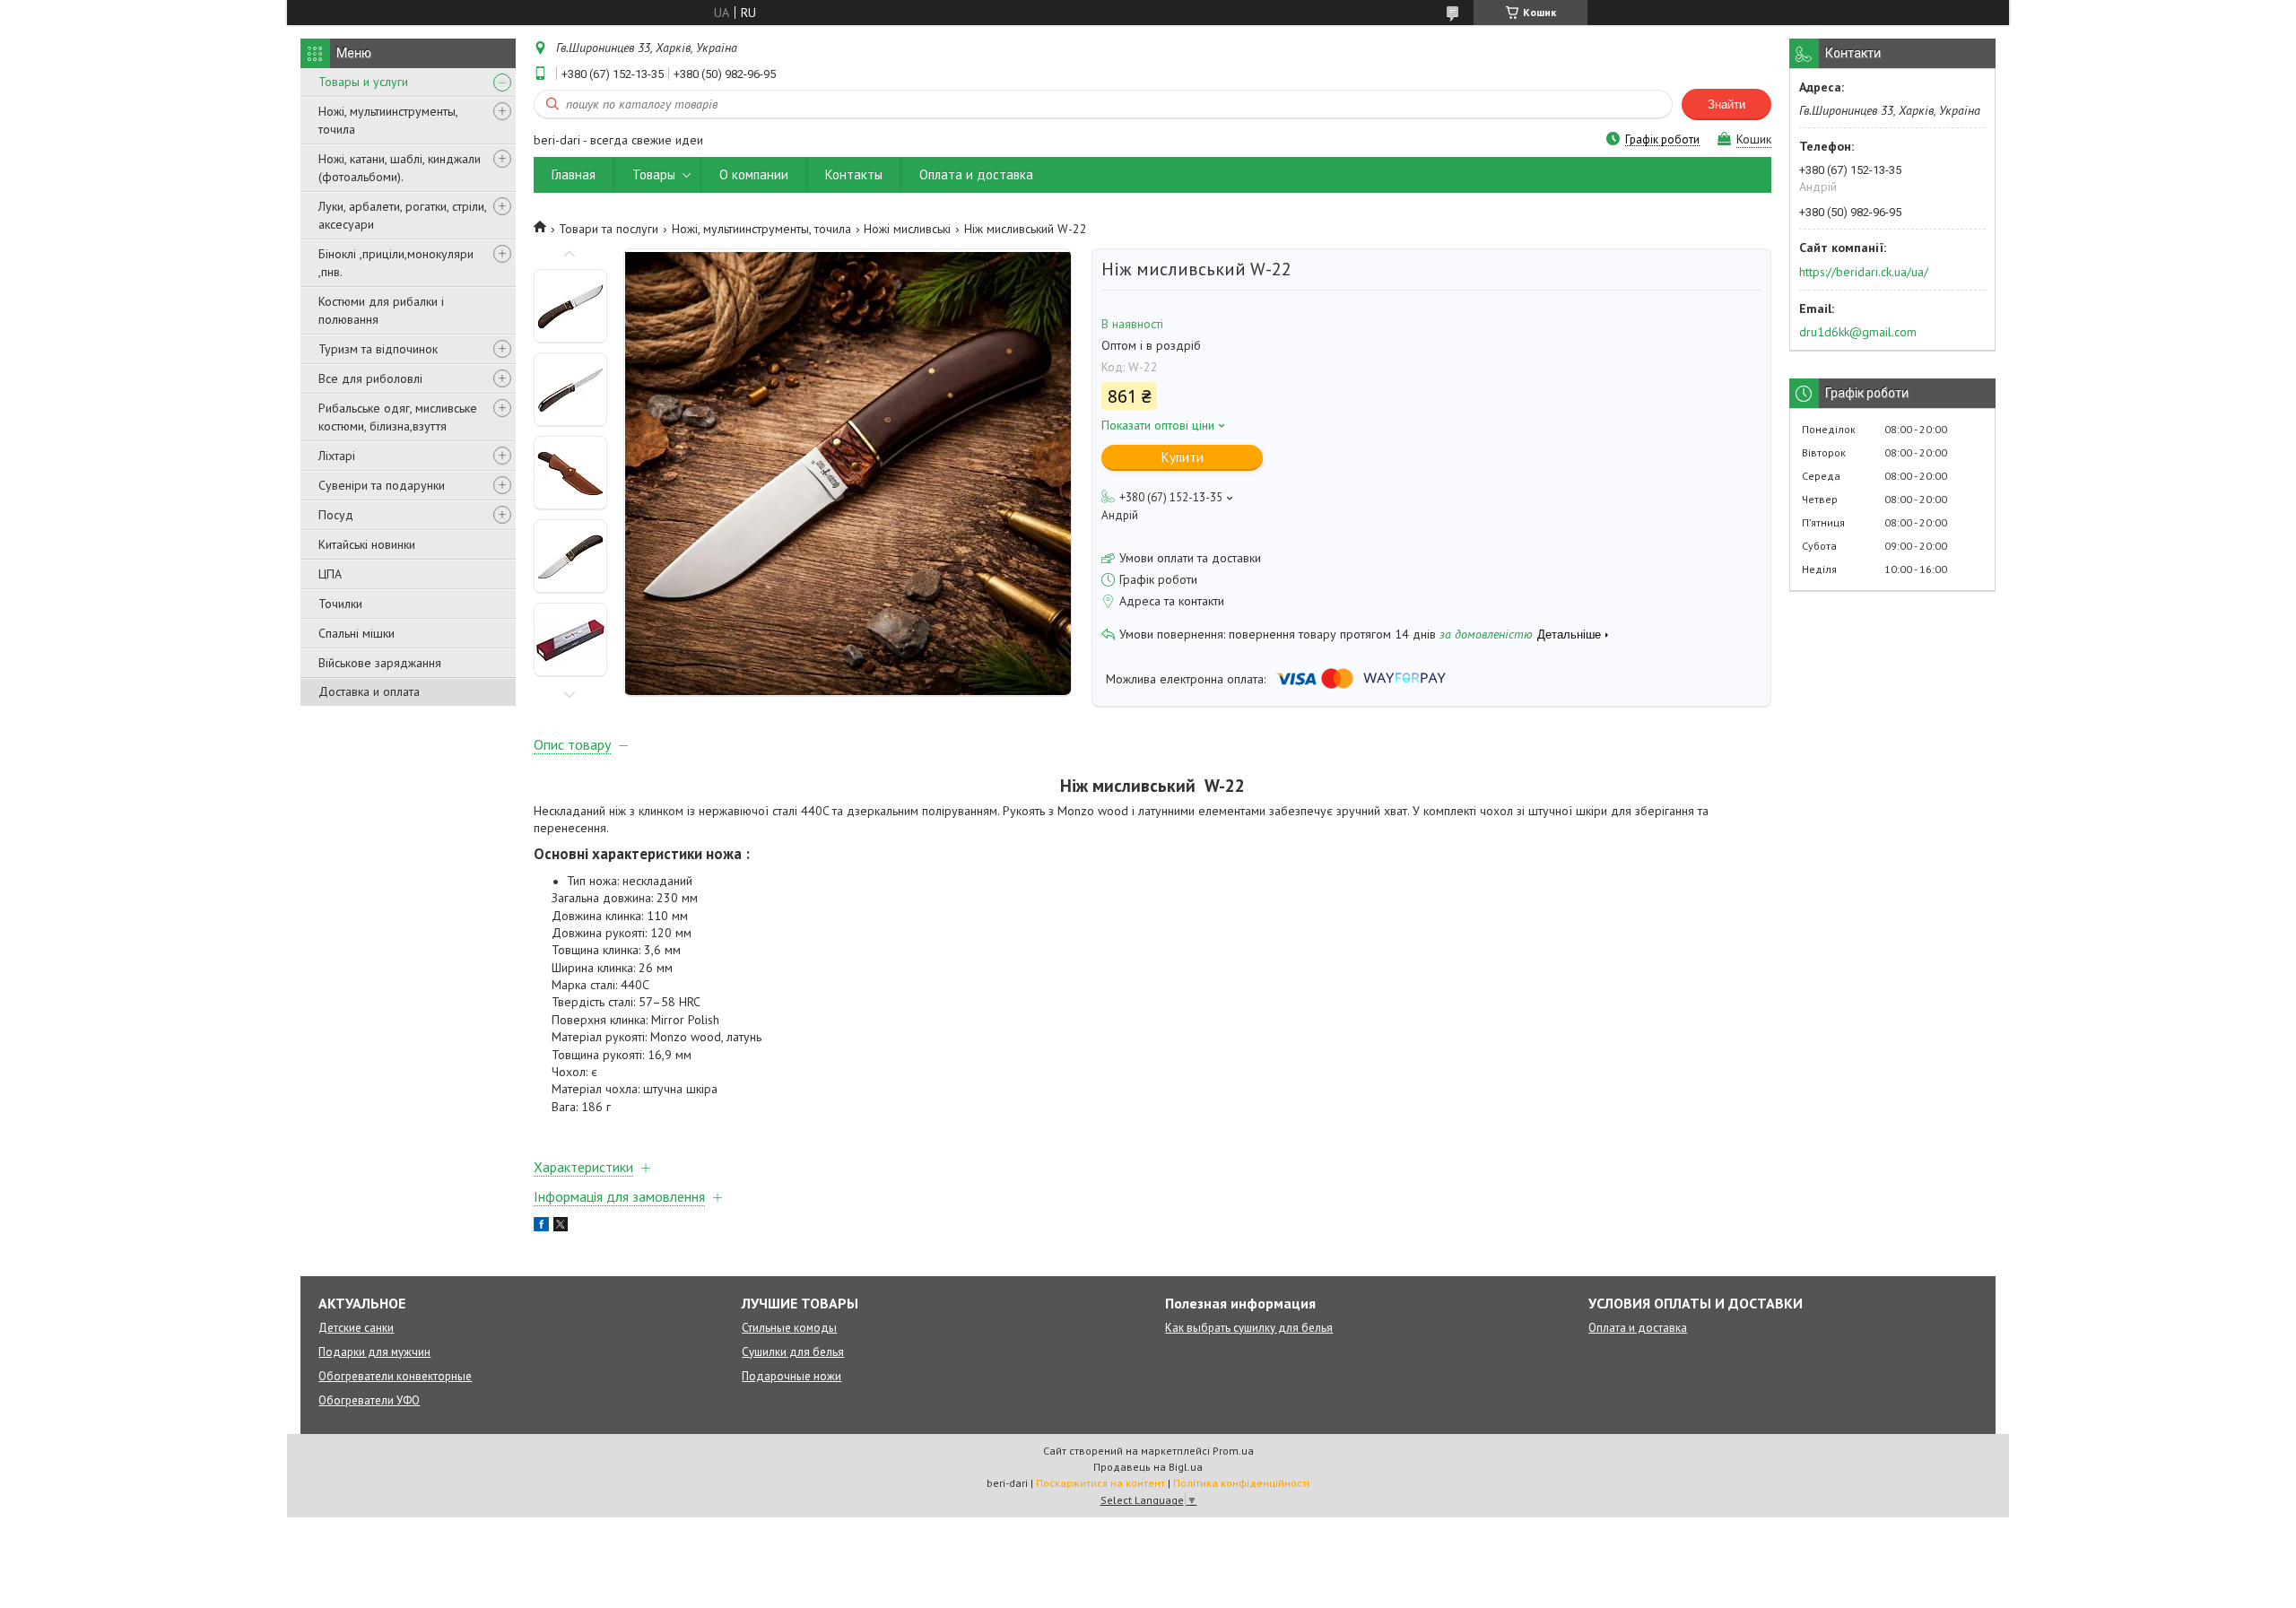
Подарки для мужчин (374, 1352)
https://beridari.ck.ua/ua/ (1864, 272)
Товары (654, 174)
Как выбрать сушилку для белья (1249, 1328)
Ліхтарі (337, 456)
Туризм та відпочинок (378, 349)
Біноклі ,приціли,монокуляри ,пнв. (396, 263)
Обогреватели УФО (369, 1400)
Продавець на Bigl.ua (1148, 1467)
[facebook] (541, 1227)
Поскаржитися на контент (1100, 1483)
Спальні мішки (357, 633)
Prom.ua (1233, 1451)
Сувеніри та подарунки (382, 485)
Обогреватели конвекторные (395, 1376)
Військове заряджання (380, 663)
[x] (561, 1227)
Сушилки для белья (793, 1352)
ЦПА (330, 574)
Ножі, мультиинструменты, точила (388, 120)
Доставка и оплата (369, 691)
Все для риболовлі (370, 378)
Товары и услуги (363, 82)
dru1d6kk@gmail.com (1858, 332)
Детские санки (356, 1328)
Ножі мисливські (907, 229)
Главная (574, 174)
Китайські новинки (367, 544)
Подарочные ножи (791, 1376)
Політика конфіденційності (1241, 1483)
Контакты (854, 174)
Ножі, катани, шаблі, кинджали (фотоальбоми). (400, 168)
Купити (1183, 457)
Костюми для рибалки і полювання (381, 310)
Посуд (336, 515)
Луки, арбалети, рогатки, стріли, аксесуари (402, 215)
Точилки (340, 604)
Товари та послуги (609, 229)
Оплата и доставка (976, 174)
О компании (754, 174)
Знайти (1726, 104)
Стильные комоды (789, 1328)
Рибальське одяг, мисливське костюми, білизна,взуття (398, 417)
